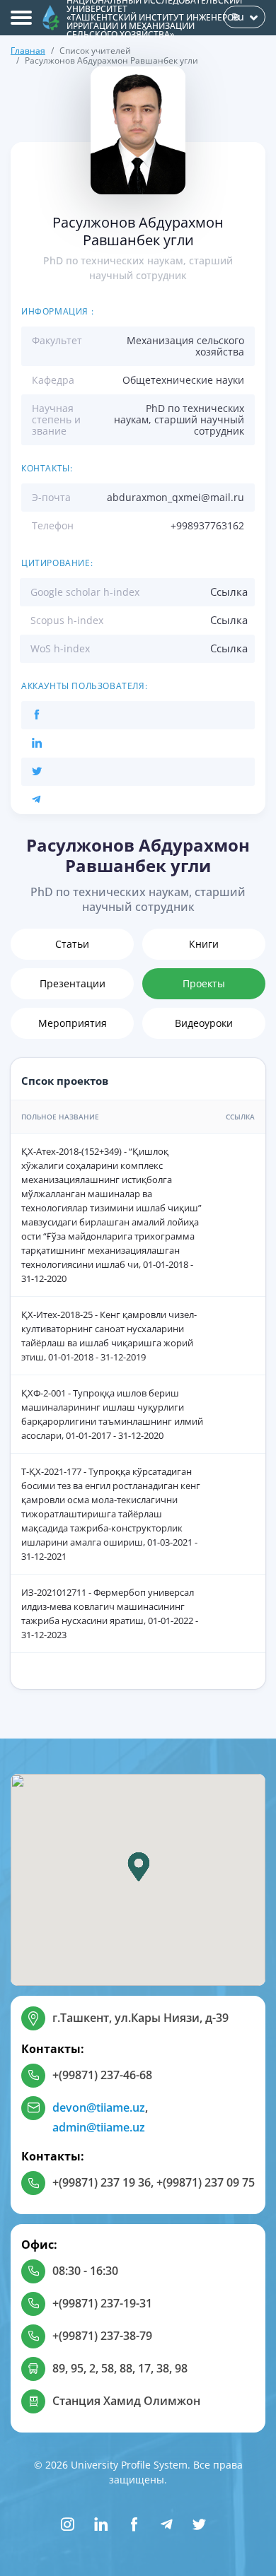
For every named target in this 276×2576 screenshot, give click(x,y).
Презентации (73, 983)
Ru (238, 17)
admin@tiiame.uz (99, 2127)
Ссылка (229, 592)
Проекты (204, 983)
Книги (204, 944)
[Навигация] (21, 18)
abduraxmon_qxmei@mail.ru (176, 497)
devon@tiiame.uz (99, 2107)
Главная (28, 51)
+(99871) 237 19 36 (102, 2182)
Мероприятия (73, 1023)
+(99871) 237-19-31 (102, 2303)
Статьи (72, 944)
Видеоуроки (204, 1023)
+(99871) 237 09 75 (206, 2182)
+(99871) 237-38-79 (102, 2336)
